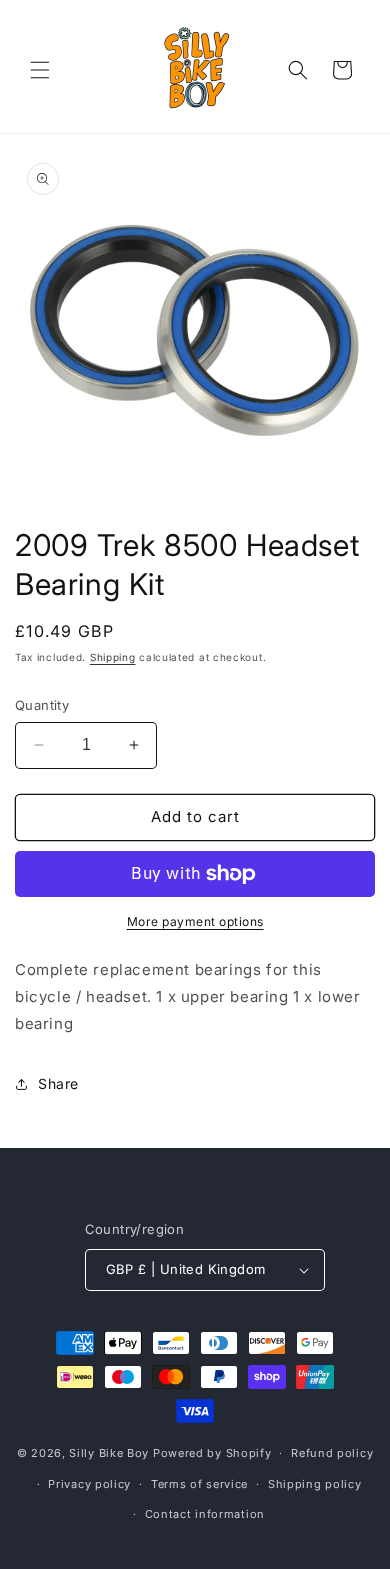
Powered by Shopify (212, 1453)
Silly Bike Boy (109, 1453)
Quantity (42, 705)
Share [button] (58, 1083)
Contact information (205, 1514)
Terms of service (199, 1484)
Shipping (113, 657)
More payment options (195, 921)
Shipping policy (315, 1484)
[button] (40, 70)
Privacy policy (89, 1484)
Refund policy (332, 1453)
